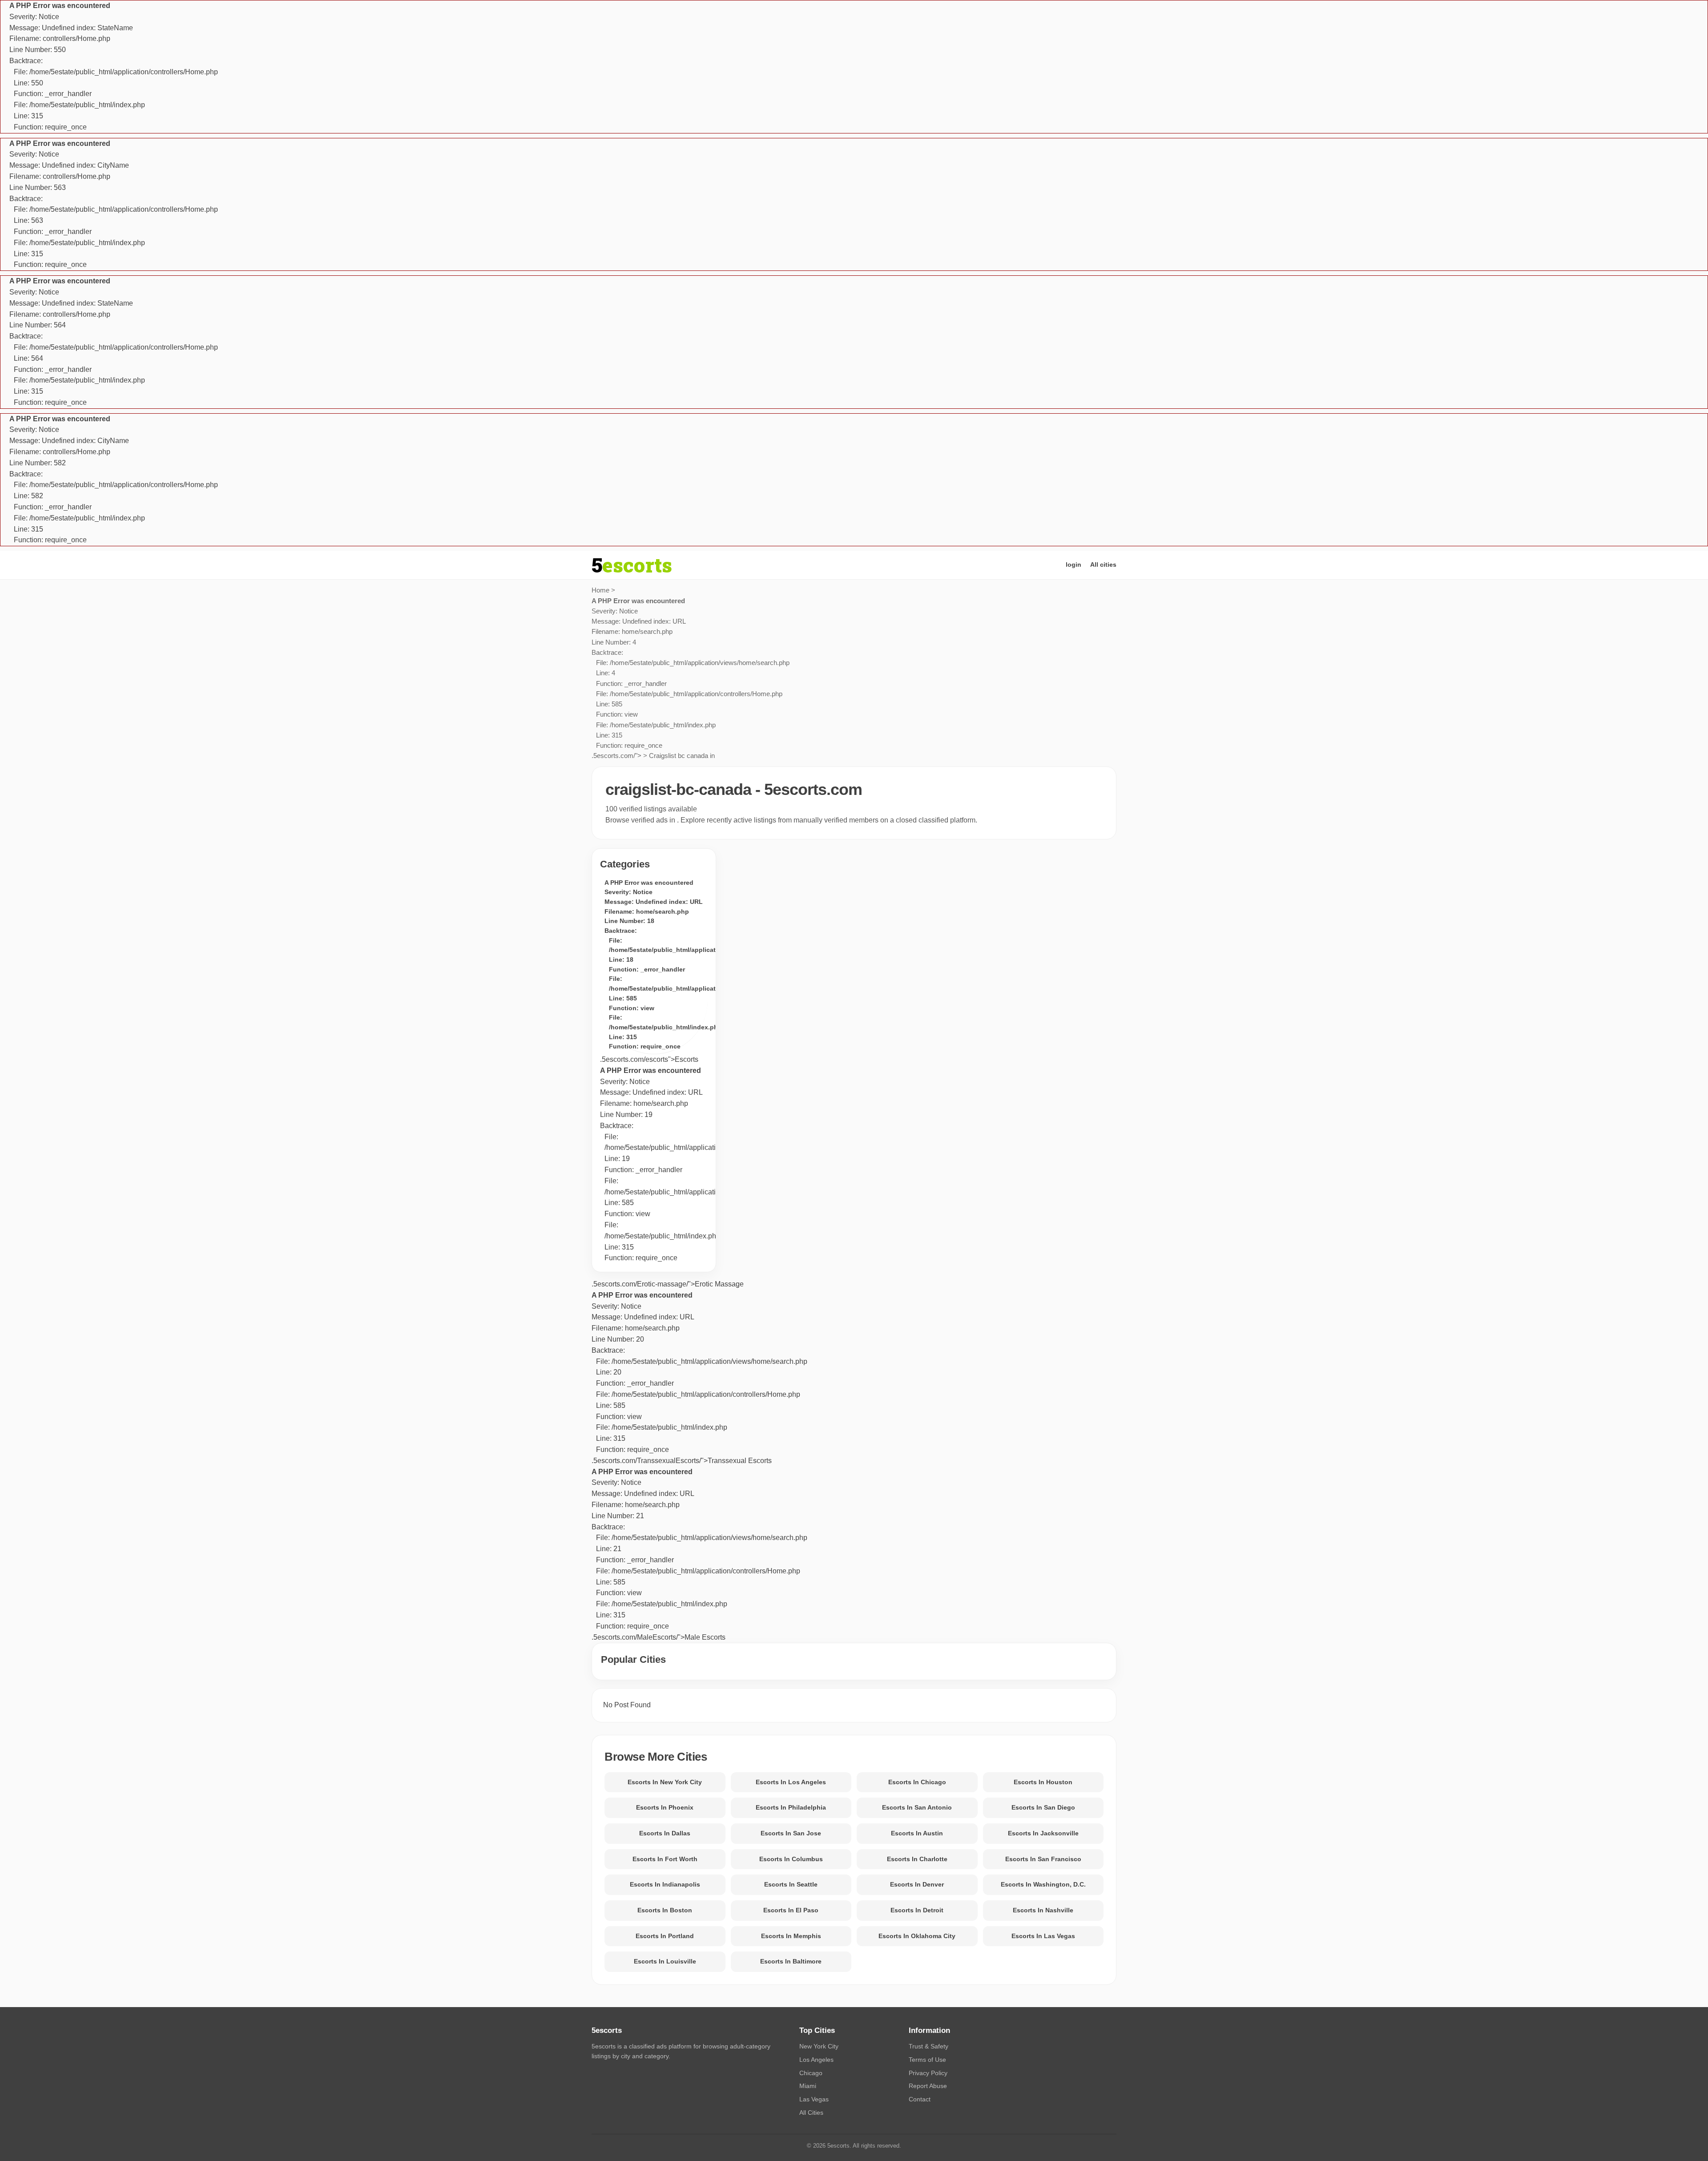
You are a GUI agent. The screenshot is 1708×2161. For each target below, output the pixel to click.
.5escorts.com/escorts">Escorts (649, 1059)
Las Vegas (814, 2099)
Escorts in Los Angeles (791, 1782)
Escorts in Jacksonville (1043, 1833)
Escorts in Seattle (791, 1884)
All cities (1103, 564)
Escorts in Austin (917, 1833)
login (1074, 564)
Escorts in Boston (665, 1910)
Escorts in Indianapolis (665, 1884)
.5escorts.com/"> (691, 678)
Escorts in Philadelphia (791, 1807)
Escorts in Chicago (917, 1782)
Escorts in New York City (665, 1782)
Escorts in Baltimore (791, 1961)
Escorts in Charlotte (917, 1859)
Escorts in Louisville (665, 1961)
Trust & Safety (929, 2046)
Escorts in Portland (665, 1936)
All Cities (811, 2113)
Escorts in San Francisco (1043, 1859)
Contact (920, 2099)
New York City (819, 2046)
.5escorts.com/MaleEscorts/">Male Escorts (699, 1554)
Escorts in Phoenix (665, 1807)
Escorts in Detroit (917, 1910)
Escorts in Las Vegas (1043, 1936)
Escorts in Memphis (791, 1936)
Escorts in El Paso (791, 1910)
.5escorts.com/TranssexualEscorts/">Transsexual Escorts (699, 1378)
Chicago (811, 2073)
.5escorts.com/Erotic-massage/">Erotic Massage (668, 1284)
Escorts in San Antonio (917, 1807)
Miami (808, 2086)
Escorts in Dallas (665, 1833)
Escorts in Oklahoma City (917, 1936)
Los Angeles (816, 2060)
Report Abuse (928, 2086)
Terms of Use (927, 2060)
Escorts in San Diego (1043, 1807)
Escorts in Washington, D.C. (1043, 1884)
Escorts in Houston (1043, 1782)
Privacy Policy (928, 2073)
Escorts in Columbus (791, 1859)
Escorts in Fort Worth (665, 1859)
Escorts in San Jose (791, 1833)
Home (600, 590)
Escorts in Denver (917, 1884)
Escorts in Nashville (1043, 1910)
